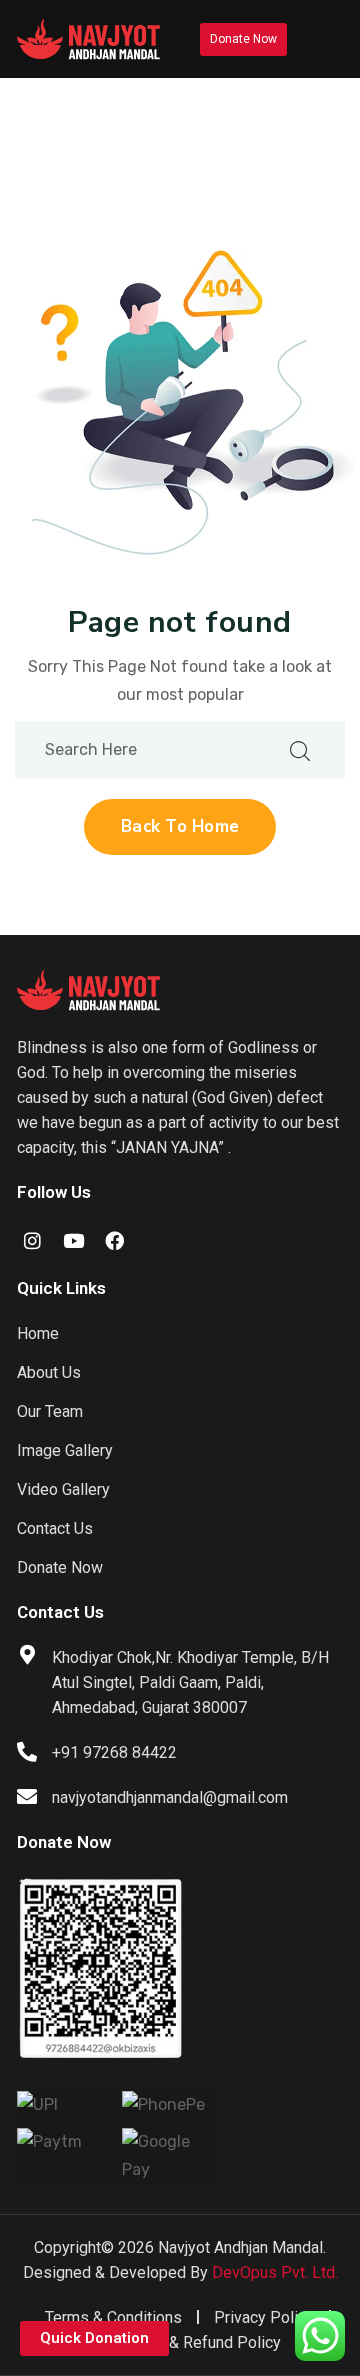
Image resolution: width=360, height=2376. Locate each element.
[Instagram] (32, 1240)
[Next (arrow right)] (325, 1188)
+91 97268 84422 (114, 1752)
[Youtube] (73, 1240)
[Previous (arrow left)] (35, 1188)
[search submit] (300, 750)
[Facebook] (114, 1240)
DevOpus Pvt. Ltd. (275, 2272)
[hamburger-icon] (319, 39)
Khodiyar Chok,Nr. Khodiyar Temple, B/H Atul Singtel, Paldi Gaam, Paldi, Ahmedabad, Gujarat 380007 (190, 1682)
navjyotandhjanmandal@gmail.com (170, 1797)
